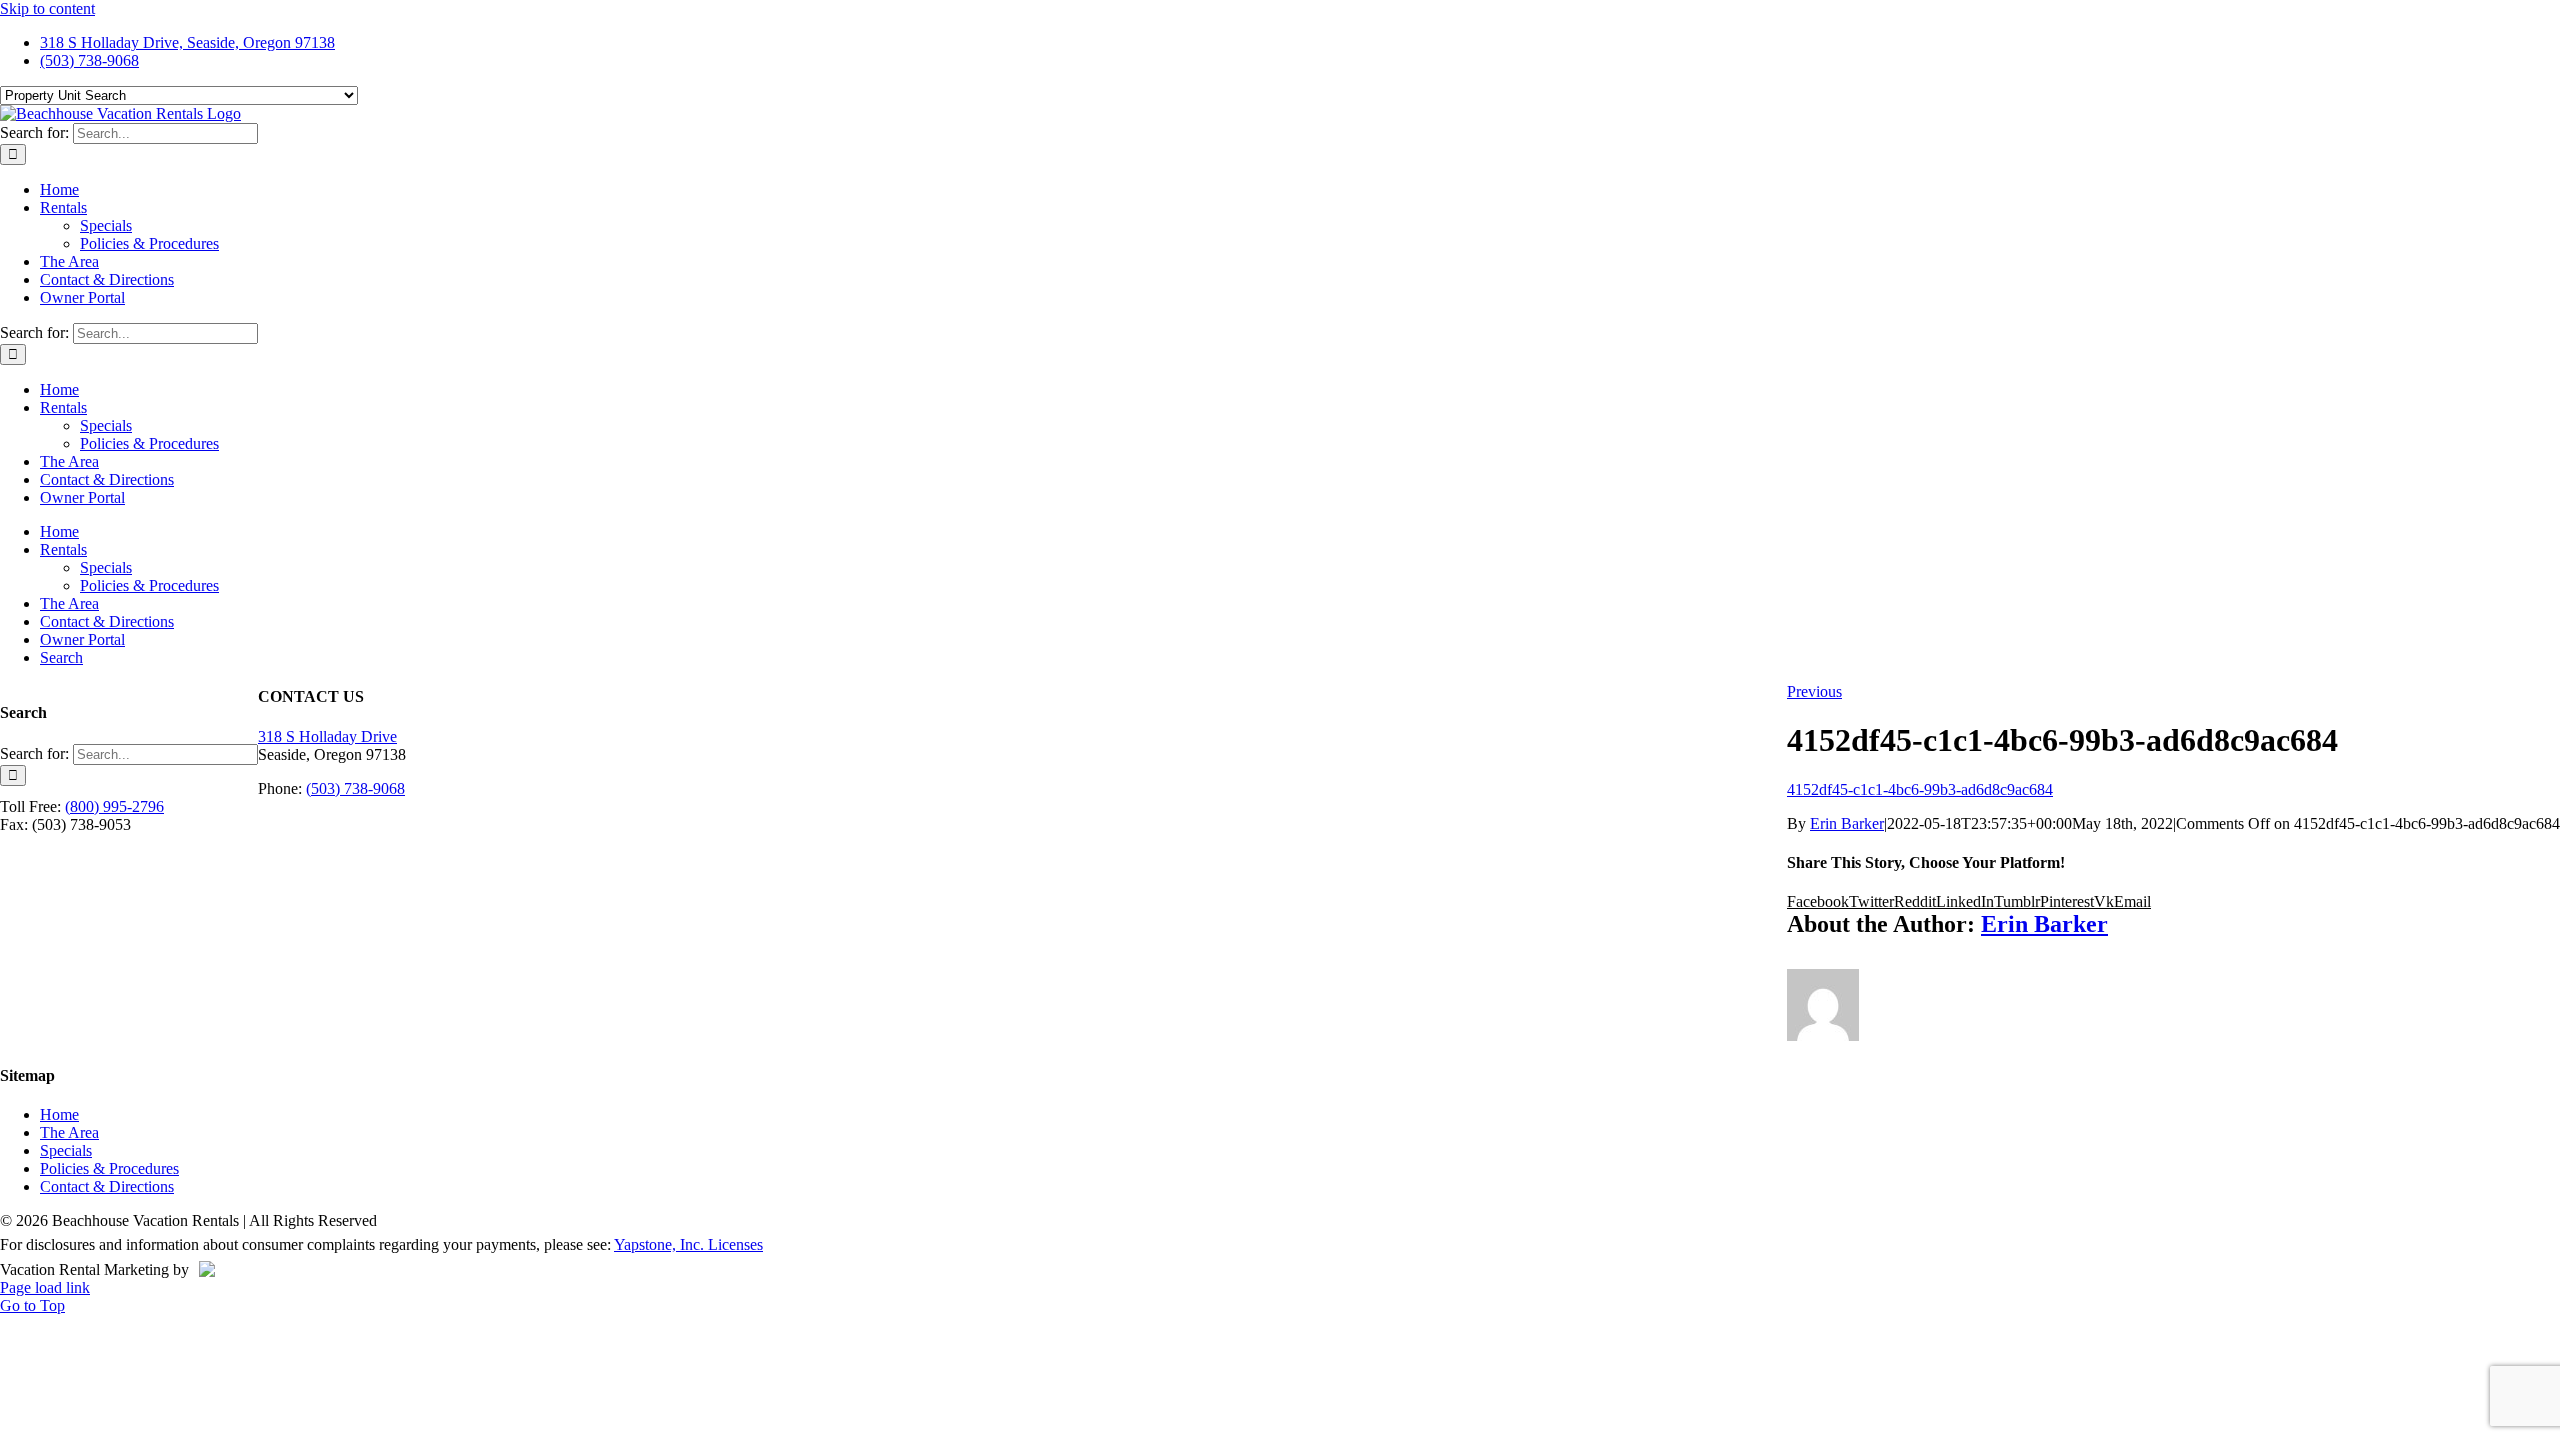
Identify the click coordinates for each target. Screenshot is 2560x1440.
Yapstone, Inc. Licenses (688, 1244)
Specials (66, 1150)
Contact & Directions (107, 1186)
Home (59, 1114)
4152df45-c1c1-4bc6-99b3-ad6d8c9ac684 (1920, 789)
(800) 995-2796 (114, 806)
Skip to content (47, 8)
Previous (1814, 691)
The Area (69, 1132)
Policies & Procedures (109, 1168)
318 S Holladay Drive (327, 736)
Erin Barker (1847, 823)
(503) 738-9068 (355, 788)
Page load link (45, 1287)
